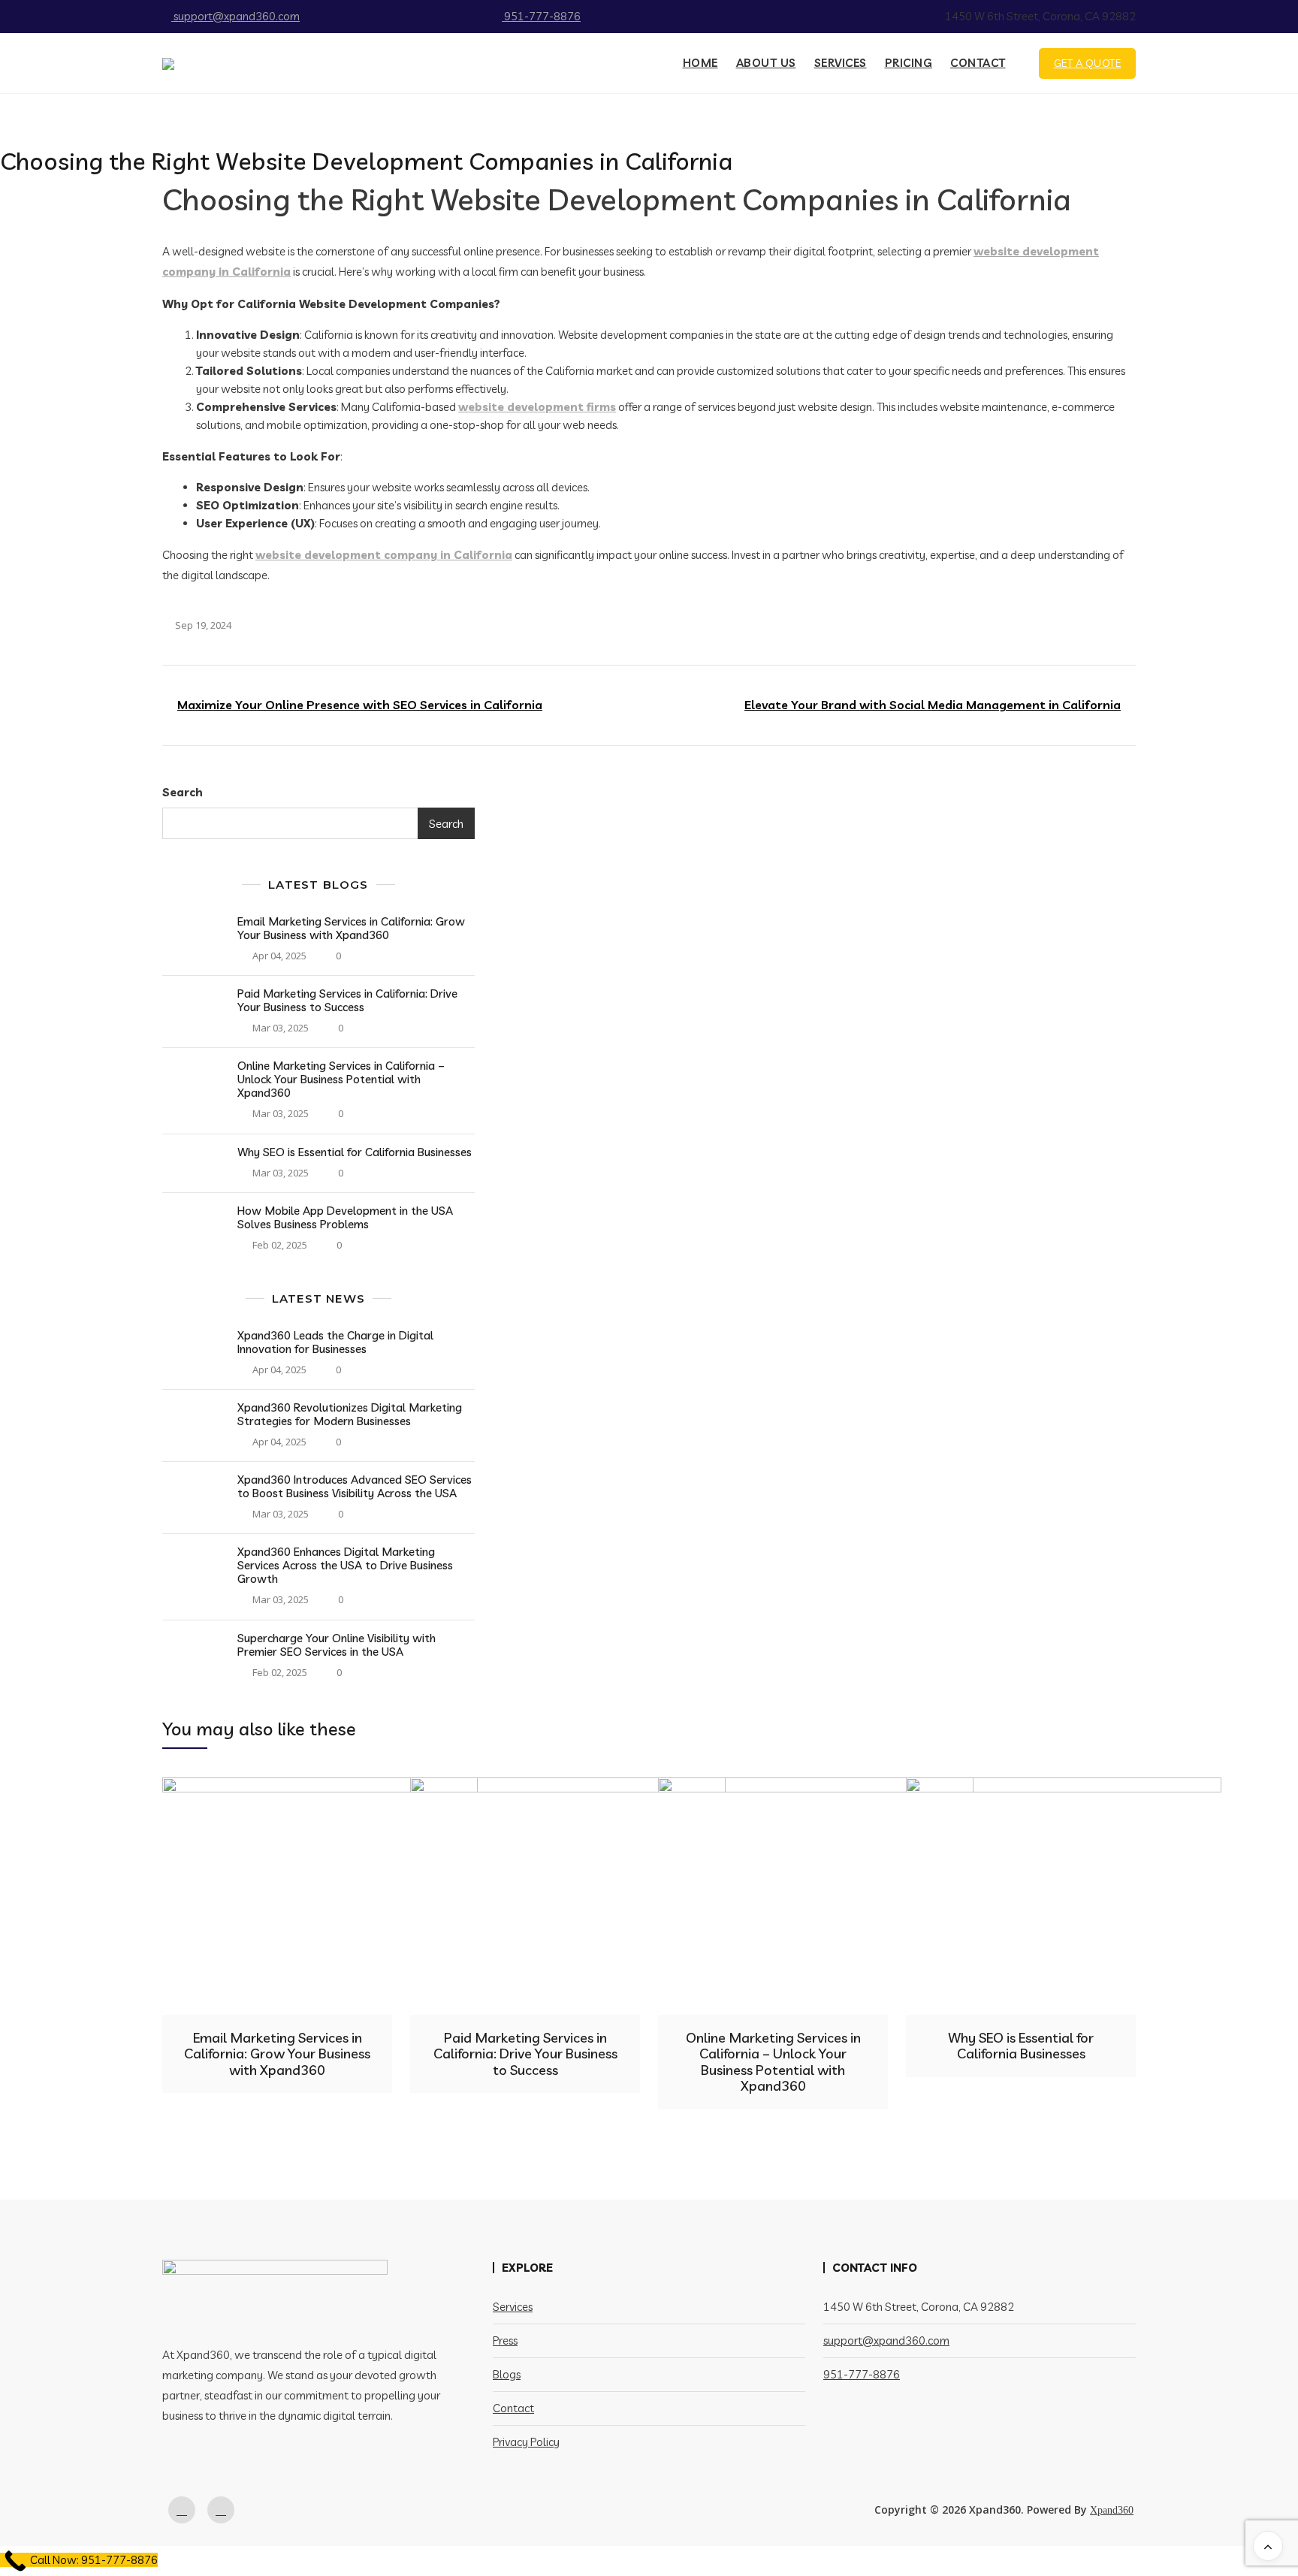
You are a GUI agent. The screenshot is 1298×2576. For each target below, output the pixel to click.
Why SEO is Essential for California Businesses (355, 1152)
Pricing (909, 63)
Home (700, 63)
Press (505, 2340)
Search (183, 792)
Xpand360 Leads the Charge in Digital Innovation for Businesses (335, 1342)
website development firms (537, 407)
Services (841, 63)
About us (766, 63)
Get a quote (1088, 63)
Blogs (507, 2374)
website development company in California (384, 555)
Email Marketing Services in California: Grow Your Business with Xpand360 (351, 928)
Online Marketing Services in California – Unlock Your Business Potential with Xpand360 (341, 1079)
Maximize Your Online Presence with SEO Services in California (360, 705)
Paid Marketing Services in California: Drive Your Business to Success (347, 1000)
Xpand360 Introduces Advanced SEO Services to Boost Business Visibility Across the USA (355, 1486)
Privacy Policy (526, 2442)
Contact (978, 63)
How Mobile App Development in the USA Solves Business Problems (345, 1217)
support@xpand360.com (235, 16)
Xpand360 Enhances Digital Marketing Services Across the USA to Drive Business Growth (345, 1565)
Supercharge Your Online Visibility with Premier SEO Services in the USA (337, 1645)
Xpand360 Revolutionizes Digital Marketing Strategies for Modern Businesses (350, 1414)
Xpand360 (1112, 2510)
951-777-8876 (541, 16)
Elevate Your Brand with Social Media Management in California (933, 705)
